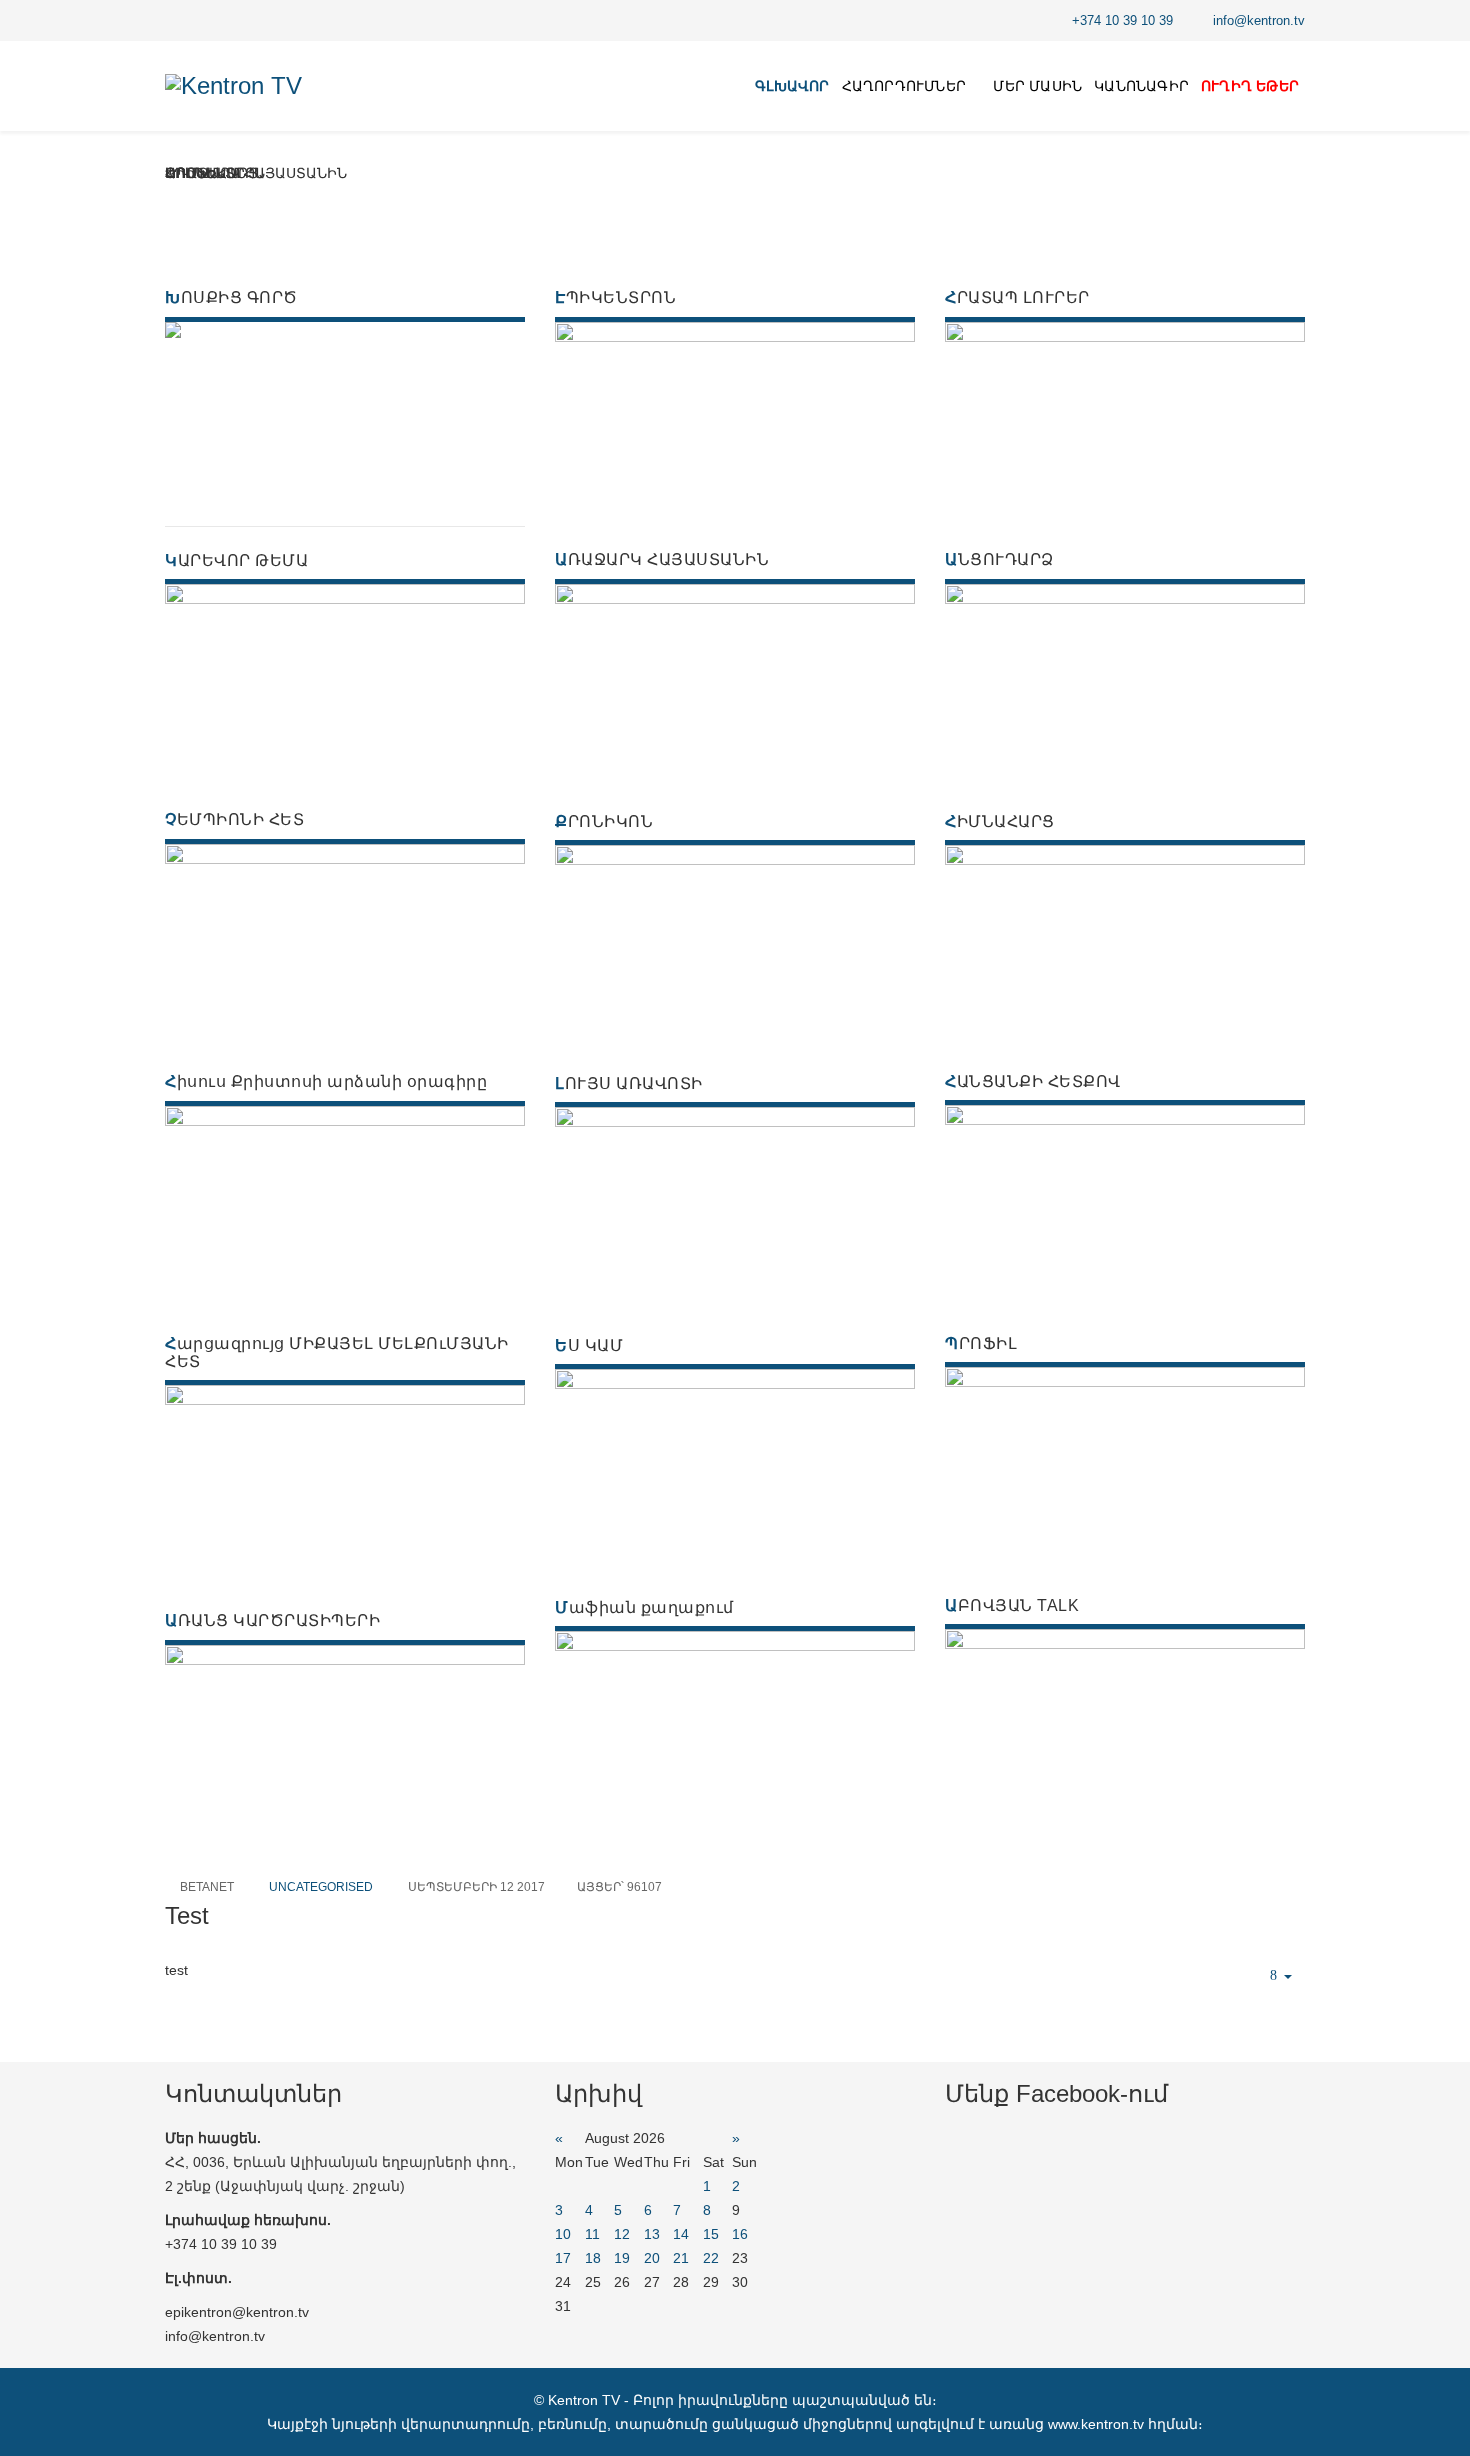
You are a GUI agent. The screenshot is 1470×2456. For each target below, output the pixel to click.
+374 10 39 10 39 (1122, 21)
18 (593, 2258)
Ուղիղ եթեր (1250, 86)
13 (652, 2234)
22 (711, 2258)
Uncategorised (321, 1887)
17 (563, 2258)
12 (622, 2234)
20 (652, 2258)
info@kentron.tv (1259, 21)
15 (711, 2234)
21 (681, 2258)
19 (622, 2258)
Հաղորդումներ (904, 86)
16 (740, 2234)
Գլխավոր (792, 86)
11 (592, 2234)
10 (563, 2234)
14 (681, 2234)
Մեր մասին (1037, 86)
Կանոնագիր (1141, 86)
